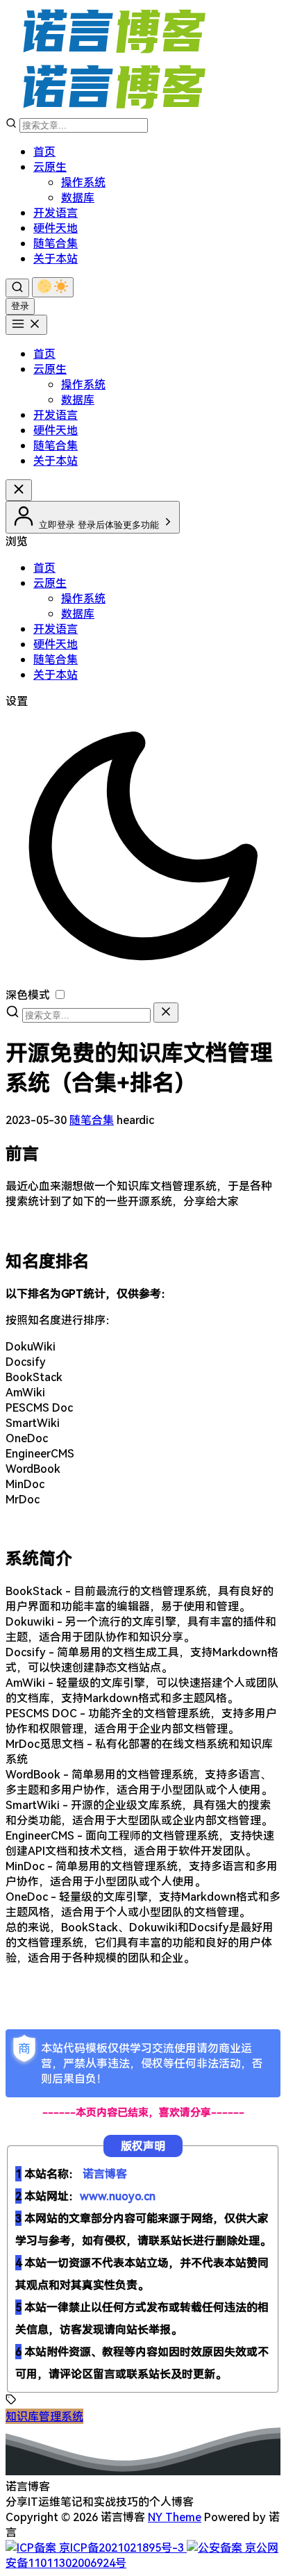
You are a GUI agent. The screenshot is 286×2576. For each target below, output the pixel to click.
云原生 (50, 167)
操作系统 (83, 182)
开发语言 (56, 213)
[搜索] (17, 288)
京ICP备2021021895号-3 (121, 2548)
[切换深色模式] (53, 287)
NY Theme (175, 2517)
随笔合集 (56, 243)
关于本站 (56, 258)
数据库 (78, 197)
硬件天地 (56, 228)
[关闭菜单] (19, 490)
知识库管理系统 (44, 2416)
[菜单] (26, 325)
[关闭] (166, 1013)
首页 (44, 151)
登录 (20, 306)
